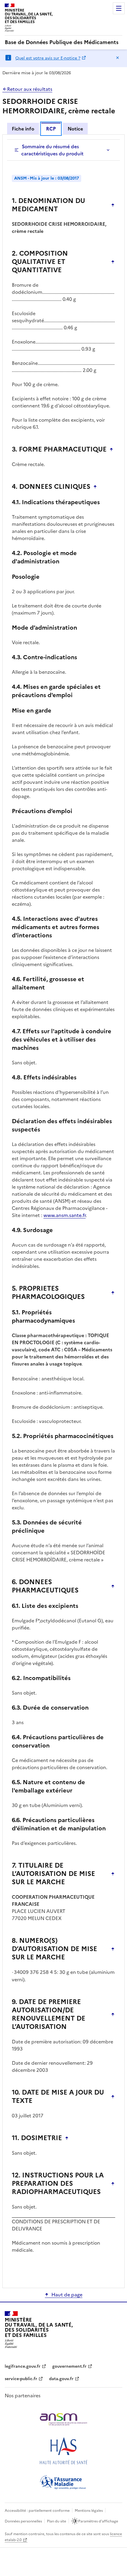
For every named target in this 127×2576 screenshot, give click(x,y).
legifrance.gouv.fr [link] (23, 2366)
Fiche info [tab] (23, 129)
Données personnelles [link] (23, 2521)
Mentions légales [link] (89, 2511)
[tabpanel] (63, 1211)
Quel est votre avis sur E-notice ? (48, 58)
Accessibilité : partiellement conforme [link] (37, 2511)
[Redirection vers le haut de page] (113, 205)
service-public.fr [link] (21, 2379)
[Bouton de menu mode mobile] (119, 8)
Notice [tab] (75, 129)
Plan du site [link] (57, 2521)
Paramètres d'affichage (98, 2521)
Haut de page (67, 2295)
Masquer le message (118, 58)
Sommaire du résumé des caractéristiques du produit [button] (52, 150)
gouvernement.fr (69, 2366)
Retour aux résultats (30, 89)
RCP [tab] (51, 129)
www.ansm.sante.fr (65, 1215)
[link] (62, 42)
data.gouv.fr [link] (61, 2379)
